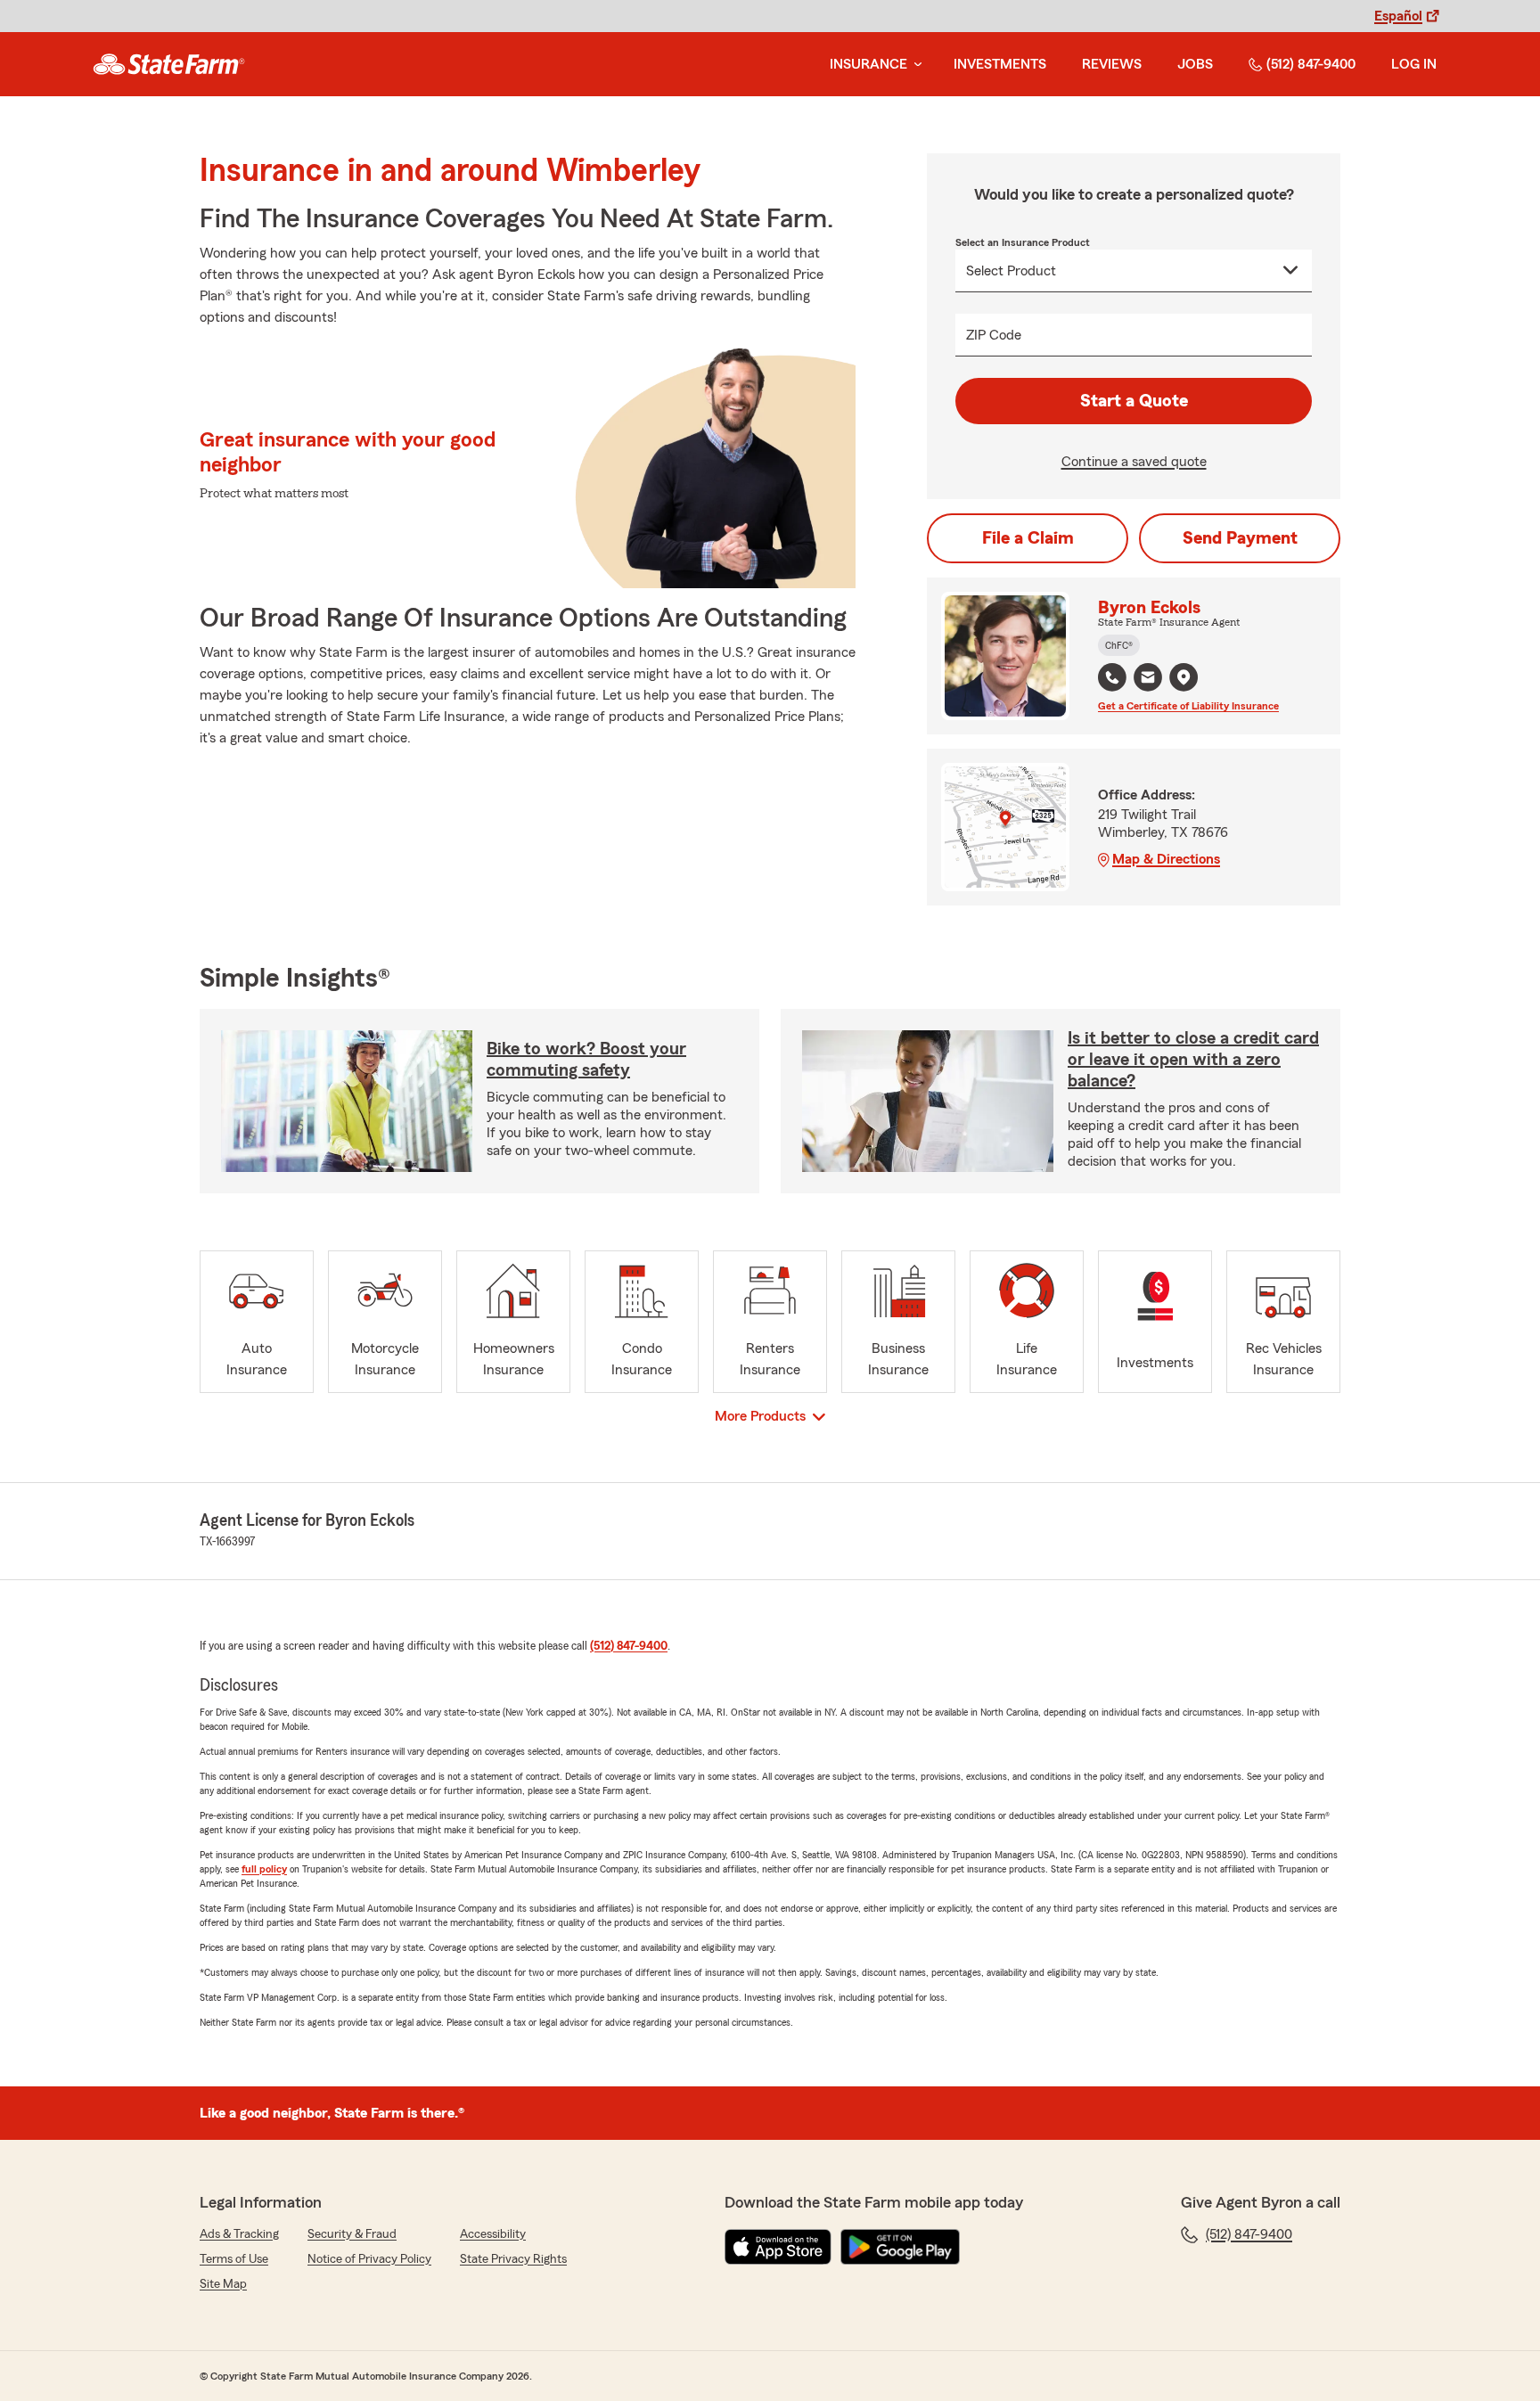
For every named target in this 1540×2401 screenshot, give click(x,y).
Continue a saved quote (1134, 462)
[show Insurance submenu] (914, 65)
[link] (169, 64)
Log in (1414, 64)
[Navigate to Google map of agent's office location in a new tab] (1184, 677)
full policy (264, 1869)
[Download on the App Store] (778, 2247)
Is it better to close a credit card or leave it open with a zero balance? (1193, 1060)
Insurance (868, 64)
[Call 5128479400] (1112, 677)
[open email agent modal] (1148, 680)
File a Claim (1028, 538)
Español (1398, 16)
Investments (1000, 64)
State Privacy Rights (513, 2259)
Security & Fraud (352, 2234)
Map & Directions (1166, 859)
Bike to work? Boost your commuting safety (586, 1060)
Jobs (1195, 64)
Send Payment (1240, 538)
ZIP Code (994, 335)
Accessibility (493, 2234)
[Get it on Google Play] (900, 2247)
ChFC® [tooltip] (1119, 645)
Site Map (223, 2284)
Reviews (1112, 64)
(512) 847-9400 (1311, 64)
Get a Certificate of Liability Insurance (1188, 706)
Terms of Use (234, 2259)
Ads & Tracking (239, 2234)
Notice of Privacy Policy (369, 2259)
